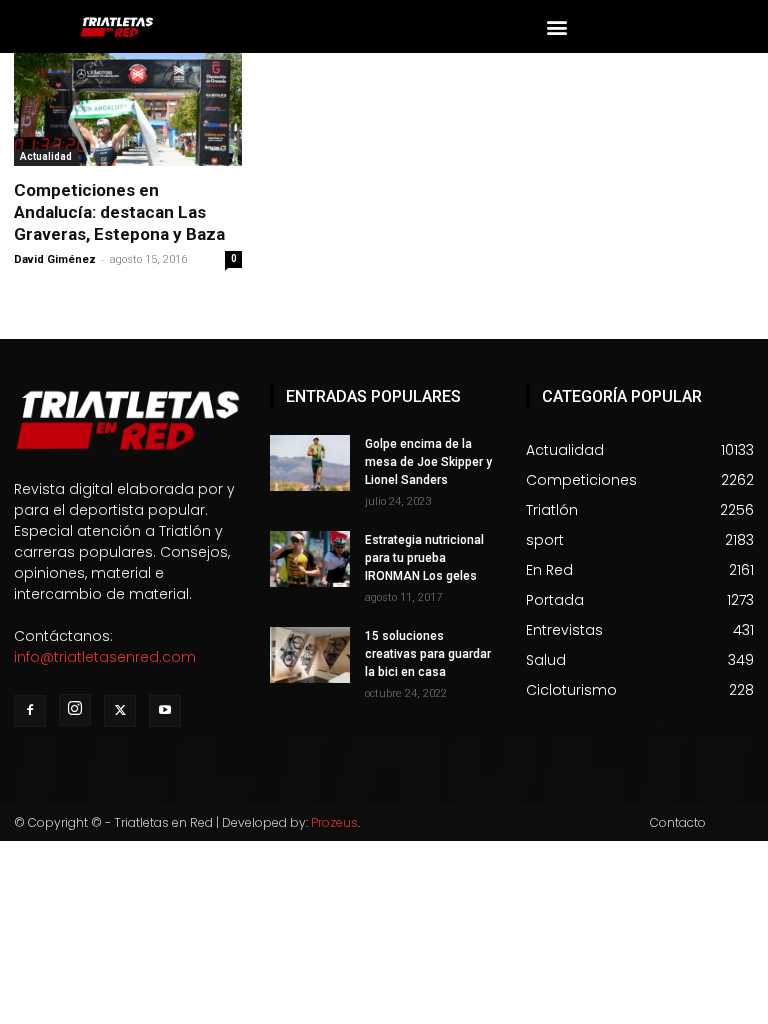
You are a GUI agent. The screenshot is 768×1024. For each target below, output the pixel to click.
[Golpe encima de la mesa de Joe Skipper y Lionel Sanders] (310, 463)
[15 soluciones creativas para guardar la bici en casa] (310, 655)
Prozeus (334, 822)
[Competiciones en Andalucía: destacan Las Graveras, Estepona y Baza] (128, 109)
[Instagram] (75, 710)
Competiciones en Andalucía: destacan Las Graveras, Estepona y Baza (119, 212)
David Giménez (55, 259)
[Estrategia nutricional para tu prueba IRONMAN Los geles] (310, 559)
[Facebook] (30, 711)
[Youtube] (165, 711)
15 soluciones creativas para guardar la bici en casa (428, 654)
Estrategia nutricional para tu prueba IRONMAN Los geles (424, 558)
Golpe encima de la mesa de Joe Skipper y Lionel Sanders (428, 462)
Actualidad (46, 156)
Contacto (678, 822)
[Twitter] (120, 711)
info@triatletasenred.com (105, 657)
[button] (557, 26)
